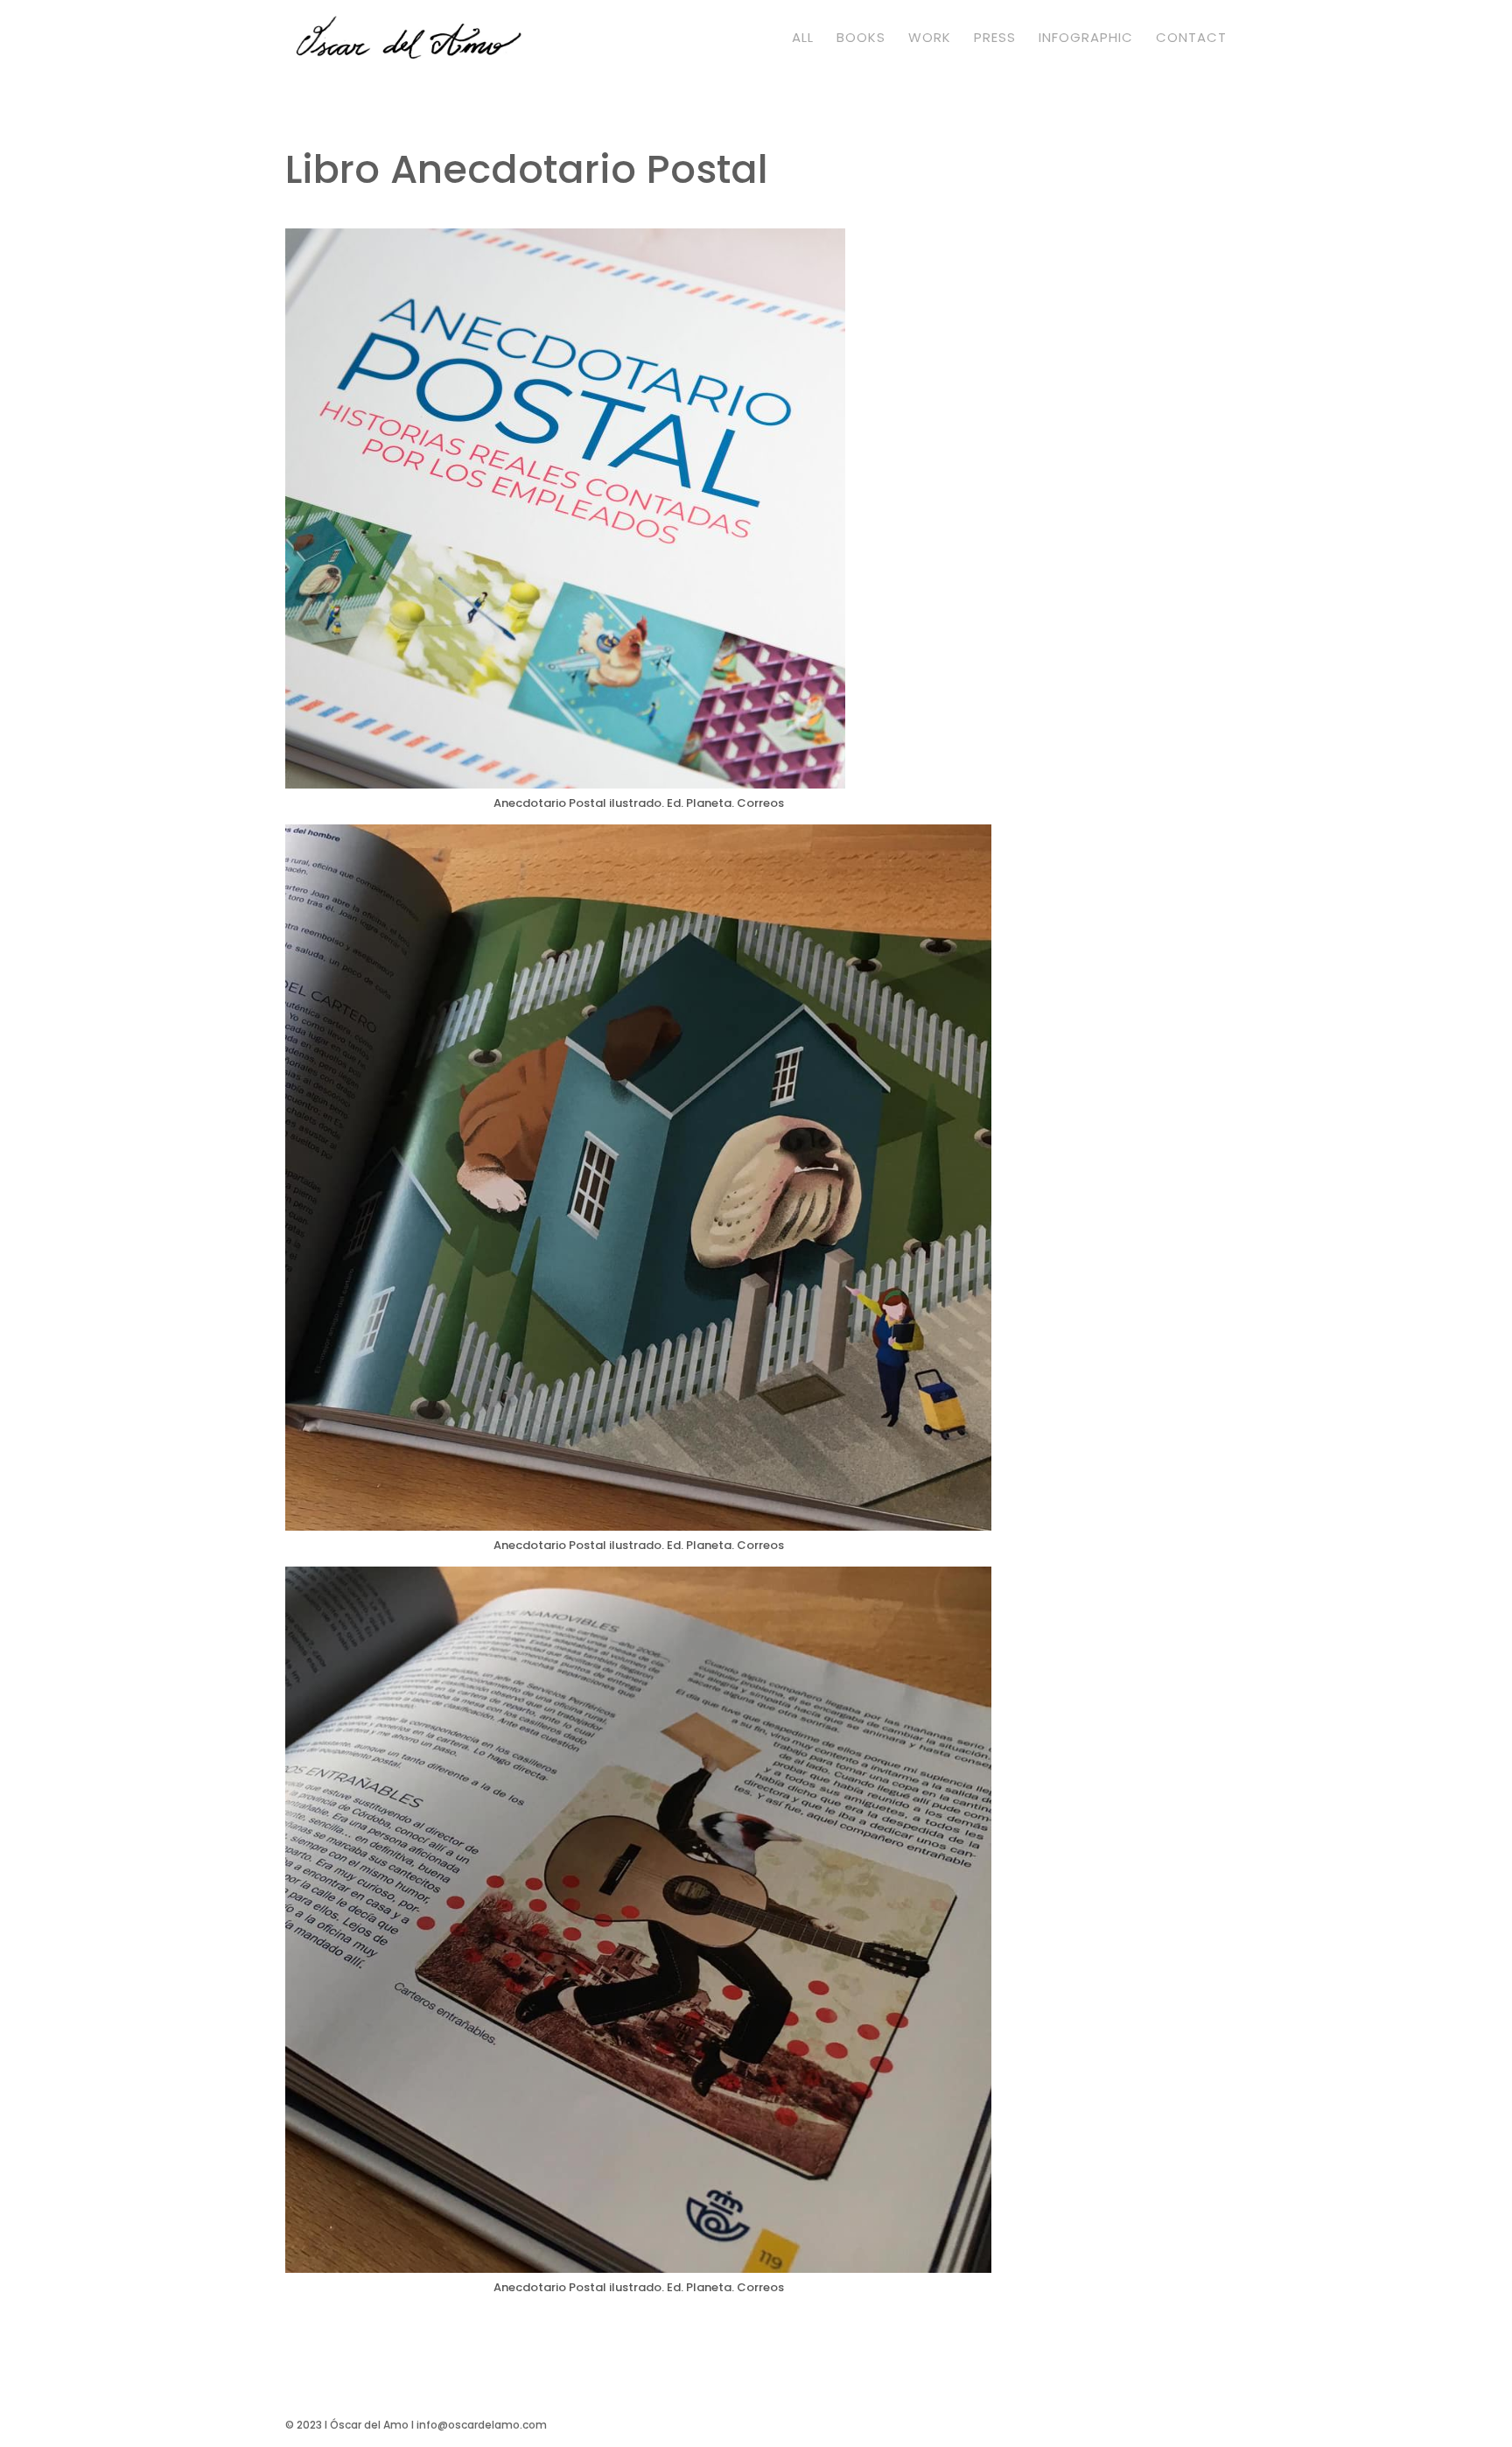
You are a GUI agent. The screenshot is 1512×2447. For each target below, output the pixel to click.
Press (995, 39)
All (803, 39)
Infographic (1086, 39)
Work (930, 39)
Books (861, 39)
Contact (1191, 39)
